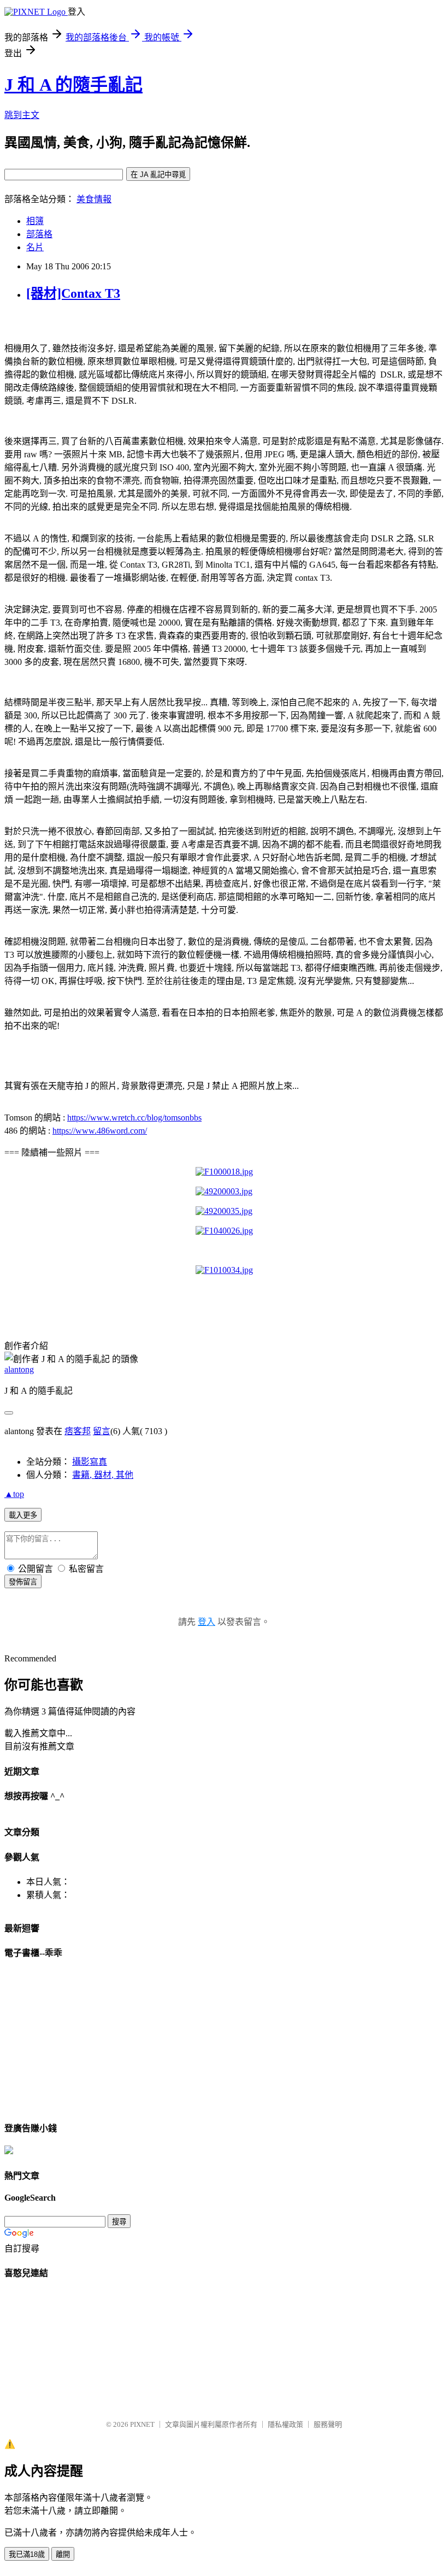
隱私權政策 (285, 2424)
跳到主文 (22, 115)
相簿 (35, 221)
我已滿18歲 (27, 2554)
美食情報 (94, 199)
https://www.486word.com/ (100, 1131)
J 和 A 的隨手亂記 (73, 85)
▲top (14, 1494)
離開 (63, 2554)
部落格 (39, 234)
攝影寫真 (90, 1462)
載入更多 (23, 1515)
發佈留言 (23, 1582)
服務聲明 (328, 2424)
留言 (102, 1431)
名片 (35, 247)
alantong (19, 1369)
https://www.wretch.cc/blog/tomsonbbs (134, 1118)
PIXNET (142, 2424)
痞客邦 (78, 1431)
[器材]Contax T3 (73, 293)
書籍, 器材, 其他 (103, 1475)
